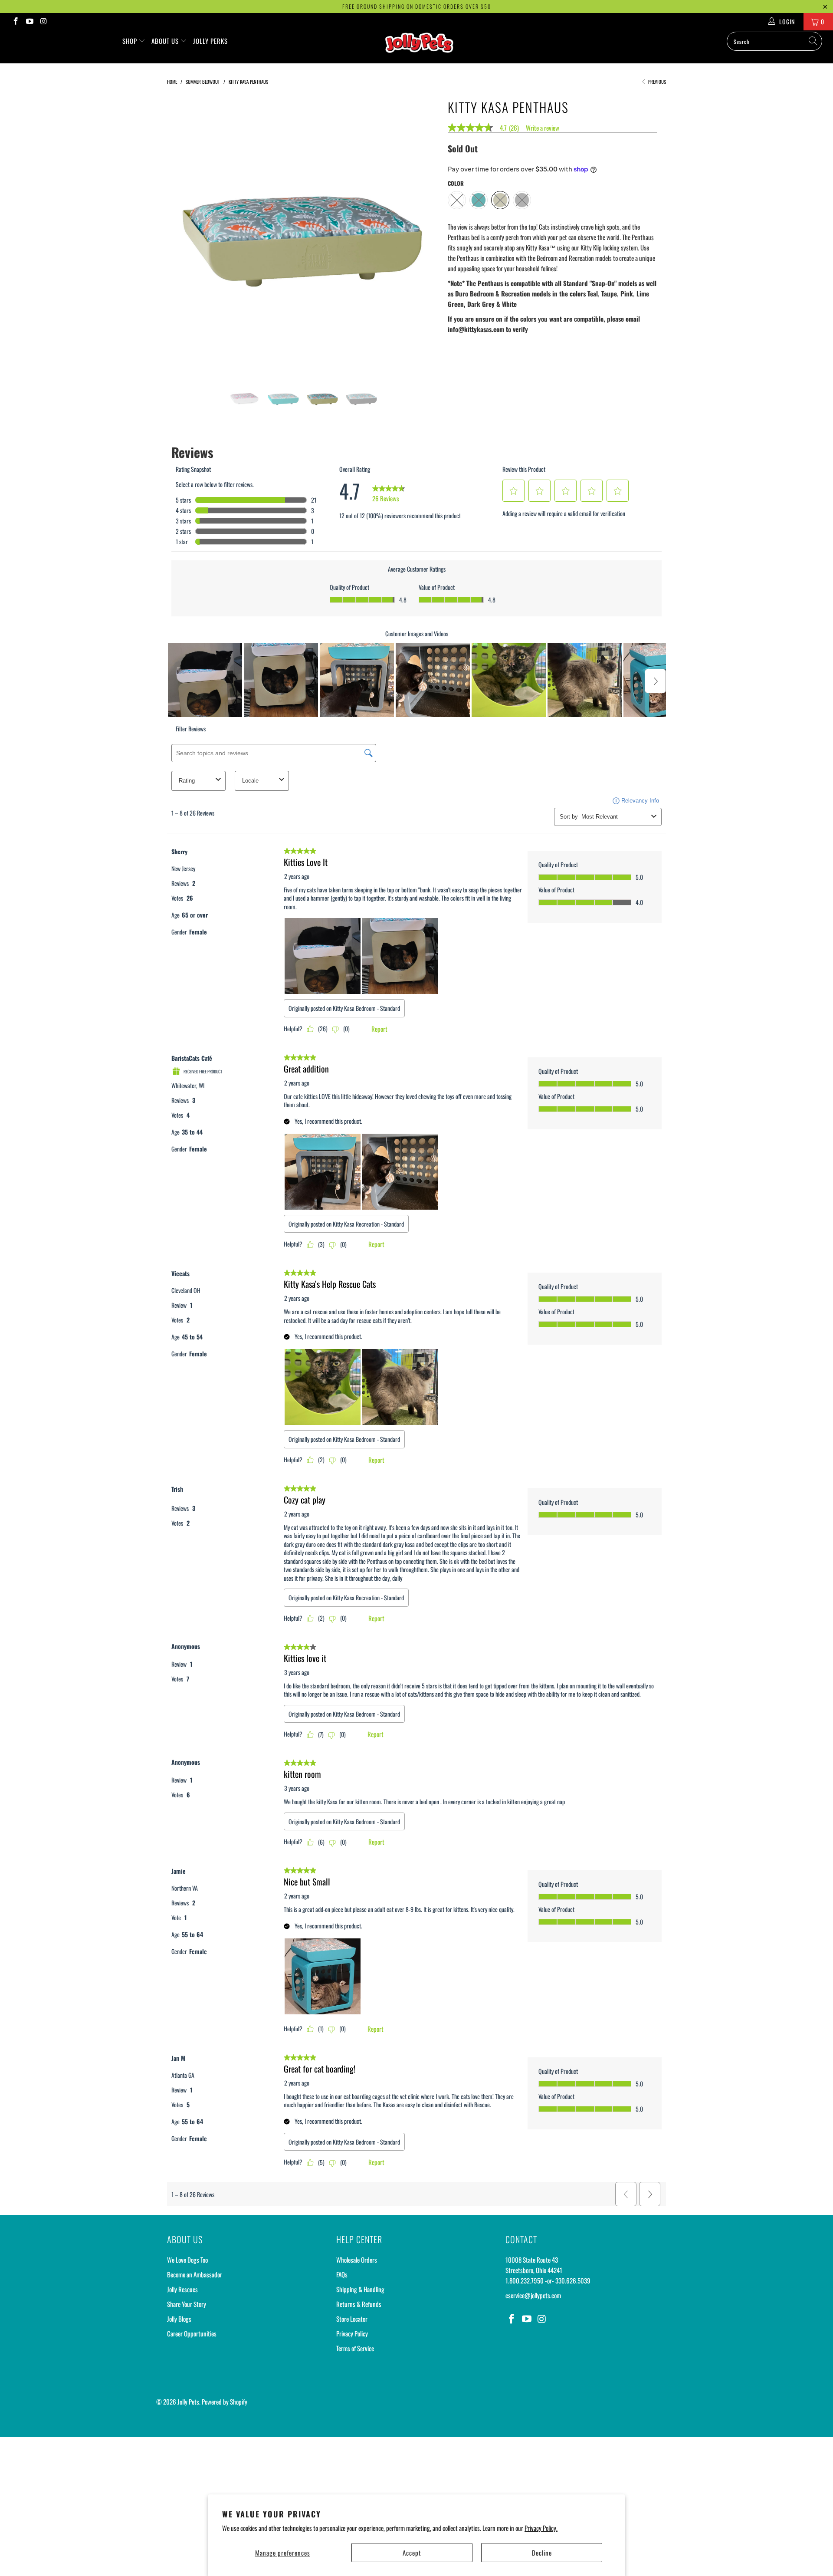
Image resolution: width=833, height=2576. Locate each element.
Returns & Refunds (359, 2304)
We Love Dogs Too (187, 2260)
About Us (166, 41)
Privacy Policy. (541, 2528)
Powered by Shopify (225, 2402)
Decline (542, 2553)
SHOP (131, 41)
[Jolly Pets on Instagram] (43, 21)
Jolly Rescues (182, 2289)
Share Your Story (187, 2304)
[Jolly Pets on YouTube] (30, 21)
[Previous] (182, 232)
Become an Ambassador (195, 2274)
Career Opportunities (192, 2333)
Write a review (543, 128)
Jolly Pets (188, 2402)
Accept (412, 2553)
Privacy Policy (352, 2333)
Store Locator (352, 2319)
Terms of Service (355, 2348)
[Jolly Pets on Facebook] (15, 21)
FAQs (342, 2274)
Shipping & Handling (360, 2289)
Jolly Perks (210, 41)
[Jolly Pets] (421, 47)
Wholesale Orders (357, 2260)
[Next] (425, 232)
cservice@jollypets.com (533, 2295)
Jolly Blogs (179, 2319)
